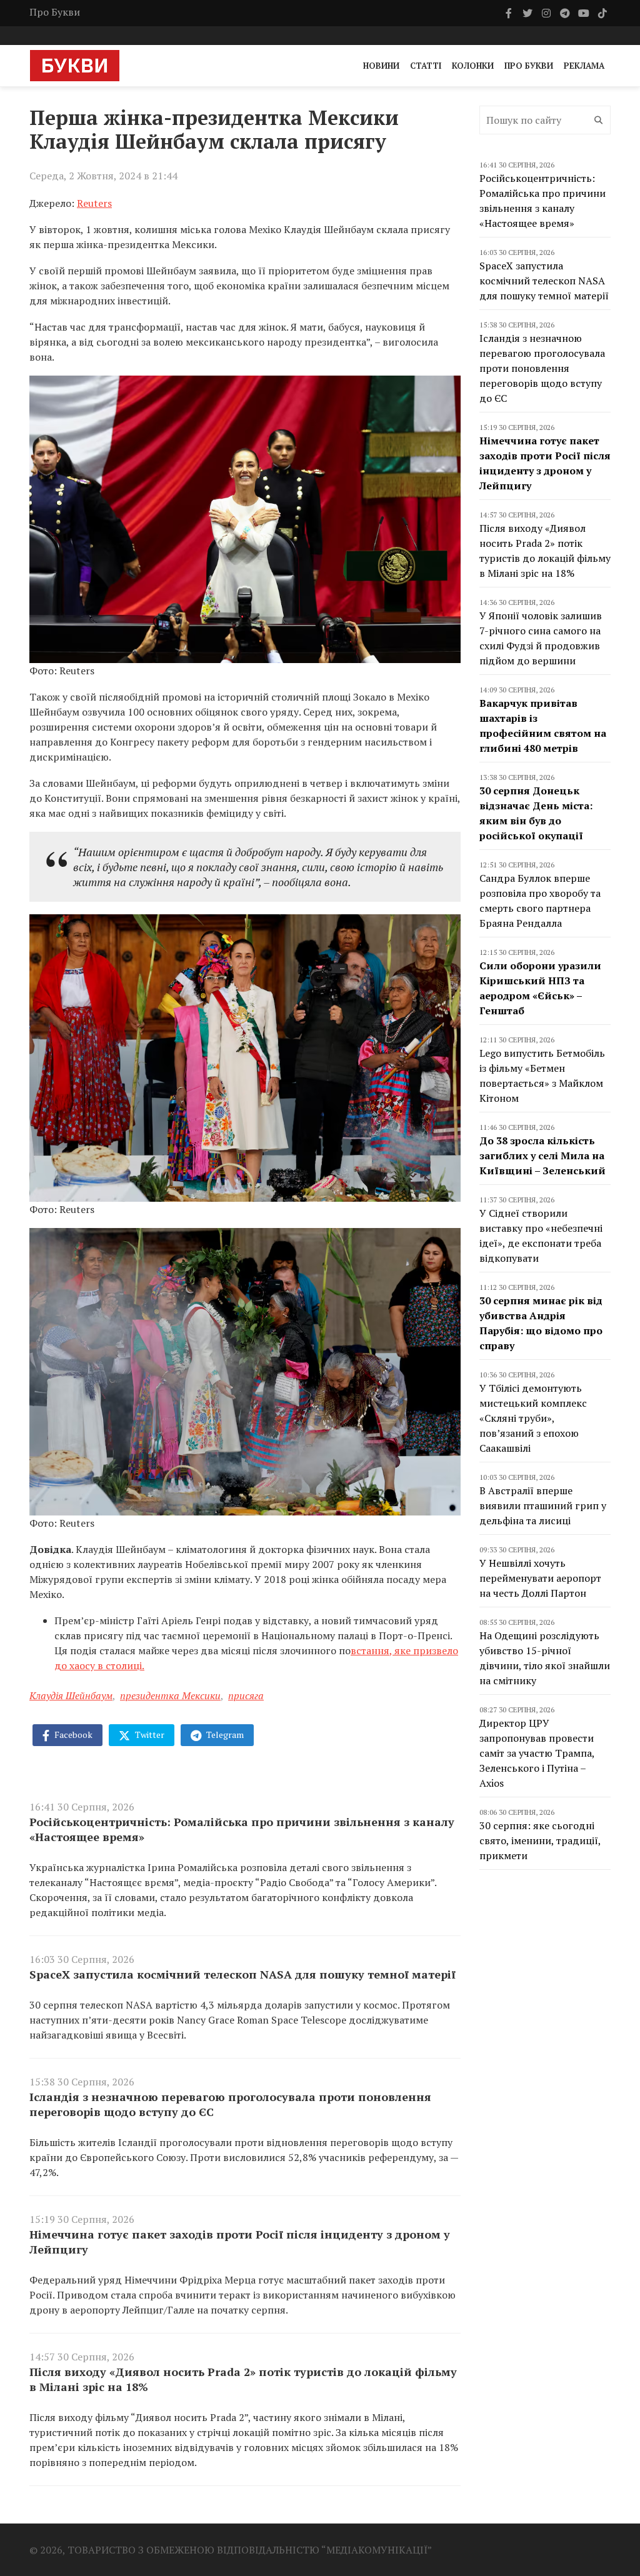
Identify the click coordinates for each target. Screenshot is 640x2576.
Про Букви (55, 12)
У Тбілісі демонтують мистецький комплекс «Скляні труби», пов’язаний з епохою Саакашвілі (533, 1418)
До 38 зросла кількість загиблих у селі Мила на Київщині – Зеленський (542, 1156)
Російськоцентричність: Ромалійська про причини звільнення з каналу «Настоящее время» (242, 1829)
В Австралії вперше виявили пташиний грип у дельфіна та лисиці (543, 1505)
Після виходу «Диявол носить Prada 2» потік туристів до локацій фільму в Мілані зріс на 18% (243, 2379)
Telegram (224, 1735)
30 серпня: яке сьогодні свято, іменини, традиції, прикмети (540, 1840)
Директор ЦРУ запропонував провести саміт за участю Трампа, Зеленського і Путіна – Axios (537, 1753)
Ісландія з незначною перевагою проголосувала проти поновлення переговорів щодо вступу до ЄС (230, 2104)
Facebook (72, 1735)
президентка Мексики (170, 1695)
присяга (246, 1695)
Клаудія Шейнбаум (71, 1695)
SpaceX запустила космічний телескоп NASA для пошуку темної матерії (242, 1974)
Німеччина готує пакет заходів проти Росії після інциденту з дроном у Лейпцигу (240, 2242)
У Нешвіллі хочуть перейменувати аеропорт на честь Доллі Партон (540, 1578)
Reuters (94, 203)
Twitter (149, 1735)
